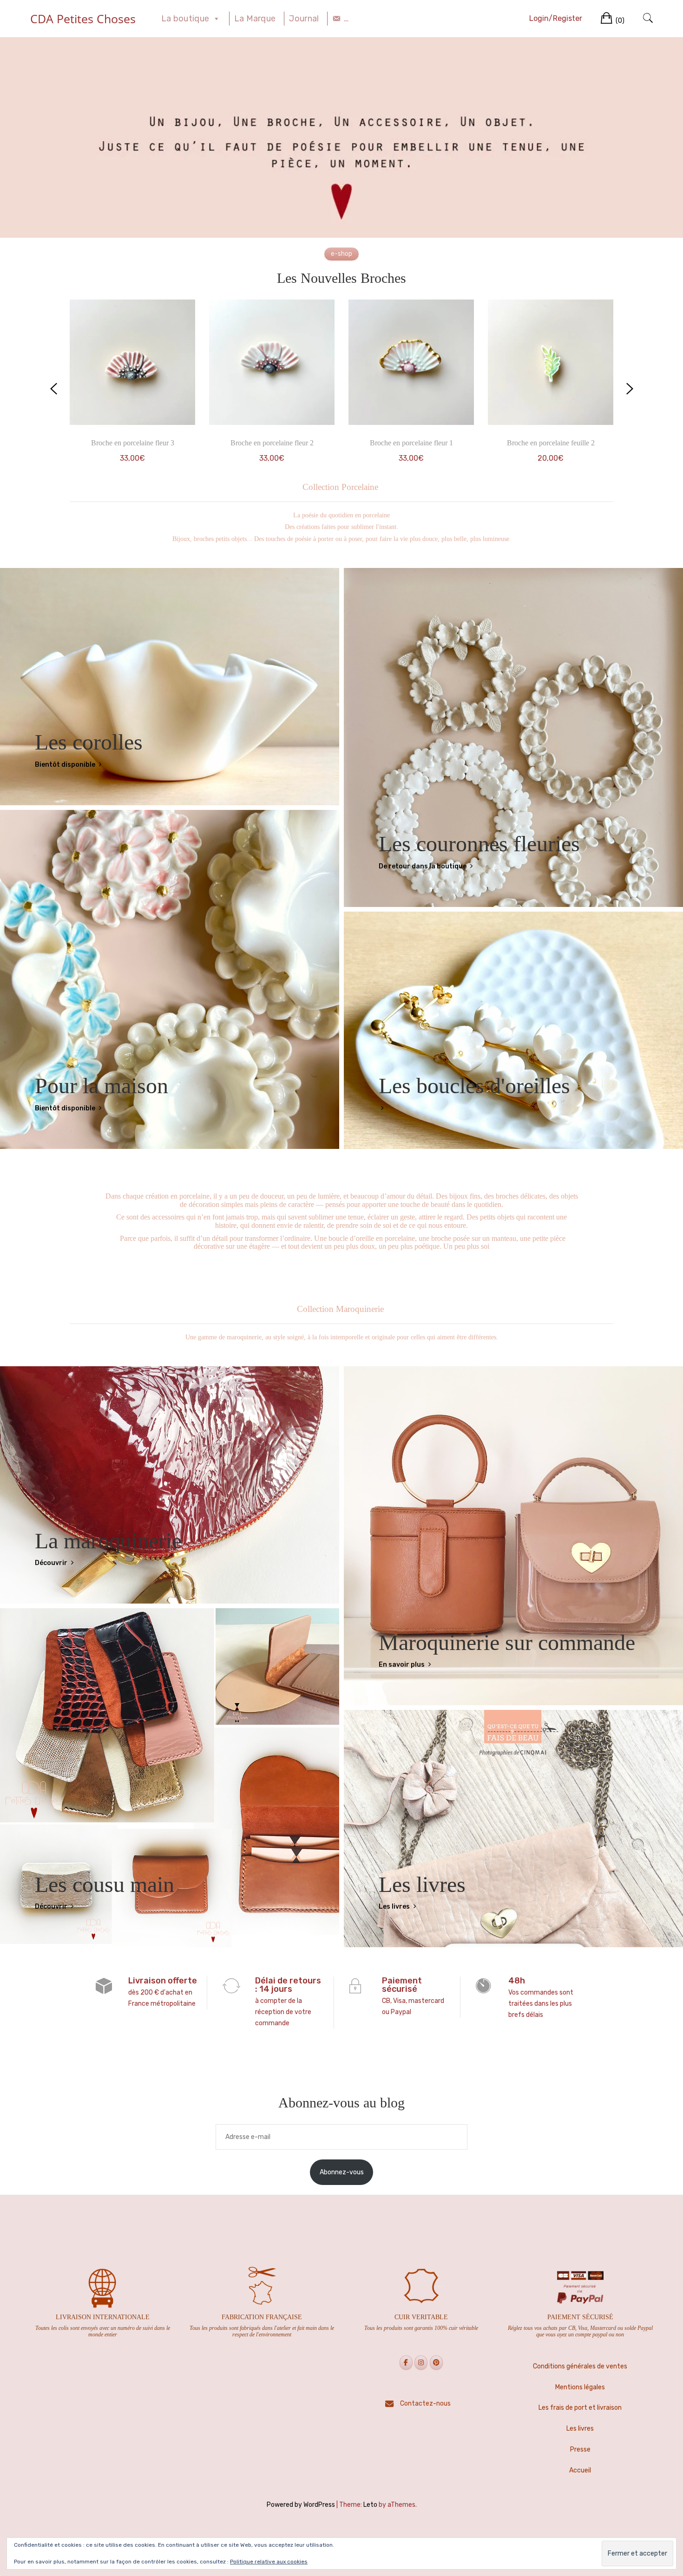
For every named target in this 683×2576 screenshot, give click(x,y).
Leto (370, 2505)
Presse (580, 2449)
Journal (304, 19)
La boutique (185, 19)
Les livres (395, 1907)
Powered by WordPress (301, 2505)
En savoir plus (402, 1665)
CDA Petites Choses (83, 19)
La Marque (255, 19)
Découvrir (52, 1563)
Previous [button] (53, 389)
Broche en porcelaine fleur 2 (272, 443)
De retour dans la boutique (423, 866)
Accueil (580, 2470)
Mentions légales (580, 2387)
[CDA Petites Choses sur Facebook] (406, 2363)
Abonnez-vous (342, 2172)
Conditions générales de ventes (580, 2366)
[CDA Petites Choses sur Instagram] (421, 2363)
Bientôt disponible (66, 765)
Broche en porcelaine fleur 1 (411, 443)
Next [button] (630, 389)
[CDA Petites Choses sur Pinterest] (436, 2363)
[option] (132, 389)
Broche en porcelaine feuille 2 (551, 443)
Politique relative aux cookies (269, 2562)
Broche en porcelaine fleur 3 (133, 443)
